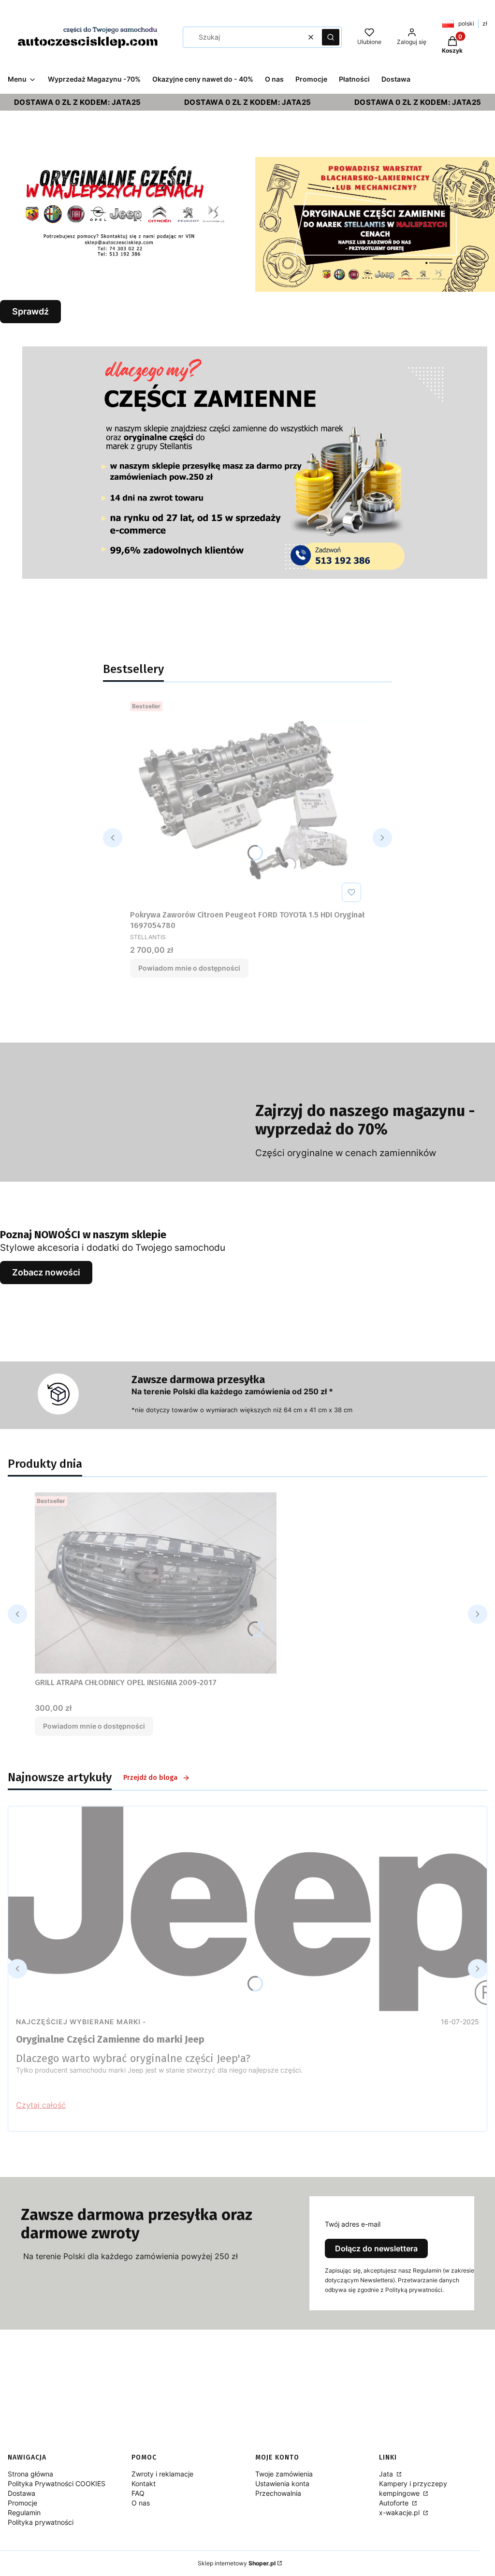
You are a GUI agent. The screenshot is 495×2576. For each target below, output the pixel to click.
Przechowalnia (278, 2493)
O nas (141, 2503)
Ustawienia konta (282, 2483)
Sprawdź (30, 311)
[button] (331, 37)
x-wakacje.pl (400, 2512)
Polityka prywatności (41, 2522)
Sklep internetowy (237, 2563)
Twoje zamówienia (284, 2474)
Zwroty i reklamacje (162, 2474)
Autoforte (395, 2503)
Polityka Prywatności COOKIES (57, 2483)
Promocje (22, 2503)
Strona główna (30, 2474)
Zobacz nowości (46, 1272)
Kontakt (144, 2483)
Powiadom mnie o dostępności (189, 968)
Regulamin (24, 2512)
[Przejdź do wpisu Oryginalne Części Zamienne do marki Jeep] (247, 1909)
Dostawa (22, 2493)
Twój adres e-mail (353, 2224)
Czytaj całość (41, 2105)
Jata (387, 2474)
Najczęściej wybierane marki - (81, 2022)
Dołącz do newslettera (376, 2248)
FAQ (138, 2493)
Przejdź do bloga (150, 1778)
